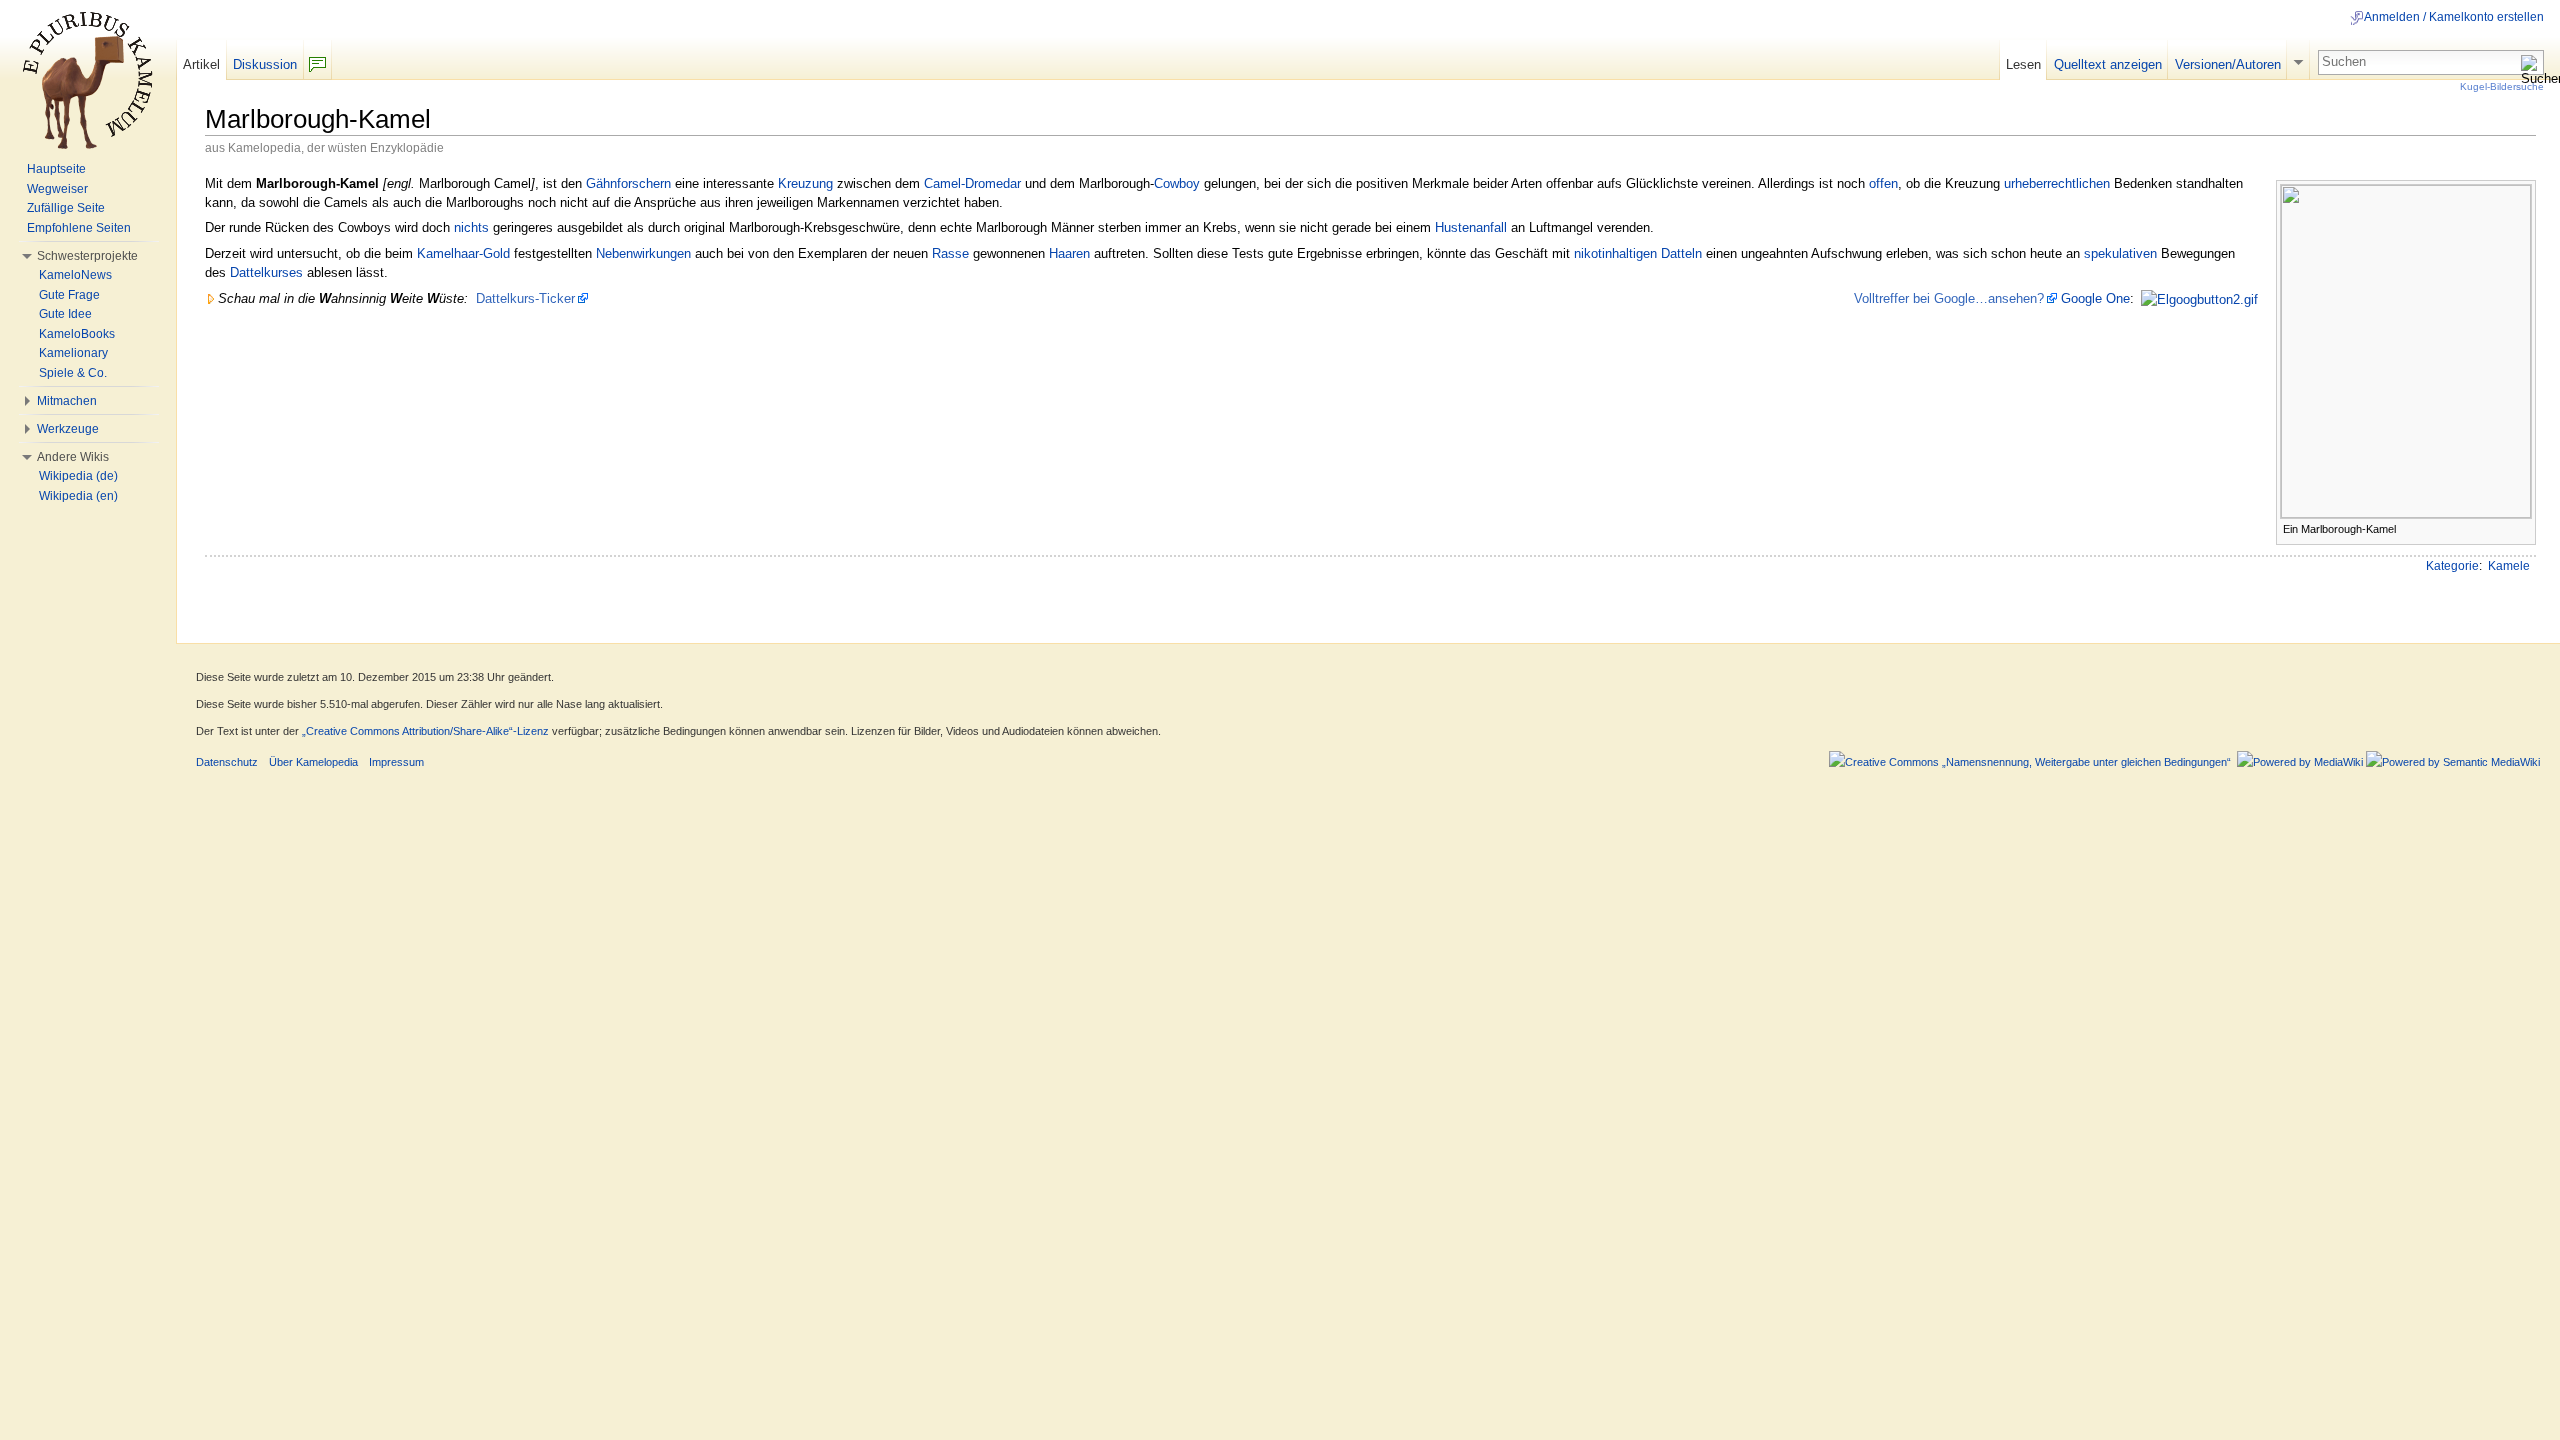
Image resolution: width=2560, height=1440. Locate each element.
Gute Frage (69, 295)
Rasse (950, 253)
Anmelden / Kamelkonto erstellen (2454, 17)
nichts (471, 227)
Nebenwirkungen (643, 253)
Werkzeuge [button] (68, 429)
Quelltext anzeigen (2108, 64)
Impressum (396, 762)
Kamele (2509, 566)
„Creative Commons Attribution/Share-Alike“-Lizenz (425, 731)
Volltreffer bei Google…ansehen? (1949, 298)
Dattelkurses (266, 272)
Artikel (201, 64)
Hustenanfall (1471, 227)
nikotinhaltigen (1615, 253)
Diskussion (265, 64)
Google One (2095, 298)
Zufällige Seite (66, 208)
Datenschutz (227, 762)
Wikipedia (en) (78, 496)
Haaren (1069, 253)
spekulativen (2120, 253)
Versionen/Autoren (2228, 64)
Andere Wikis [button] (73, 457)
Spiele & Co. (73, 373)
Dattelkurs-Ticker (525, 298)
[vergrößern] (2521, 527)
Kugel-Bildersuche (2502, 86)
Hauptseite (56, 169)
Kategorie (2452, 566)
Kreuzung (805, 183)
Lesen (2023, 64)
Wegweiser (57, 189)
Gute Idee (65, 314)
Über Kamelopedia (313, 762)
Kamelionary (73, 353)
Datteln (1681, 253)
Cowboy (1177, 183)
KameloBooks (77, 334)
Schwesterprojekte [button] (87, 256)
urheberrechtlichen (2057, 183)
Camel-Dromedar (972, 183)
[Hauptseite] (88, 80)
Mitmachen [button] (67, 401)
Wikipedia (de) (78, 476)
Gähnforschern (628, 183)
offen (1883, 183)
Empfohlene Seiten (79, 228)
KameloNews (75, 275)
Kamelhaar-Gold (463, 253)
